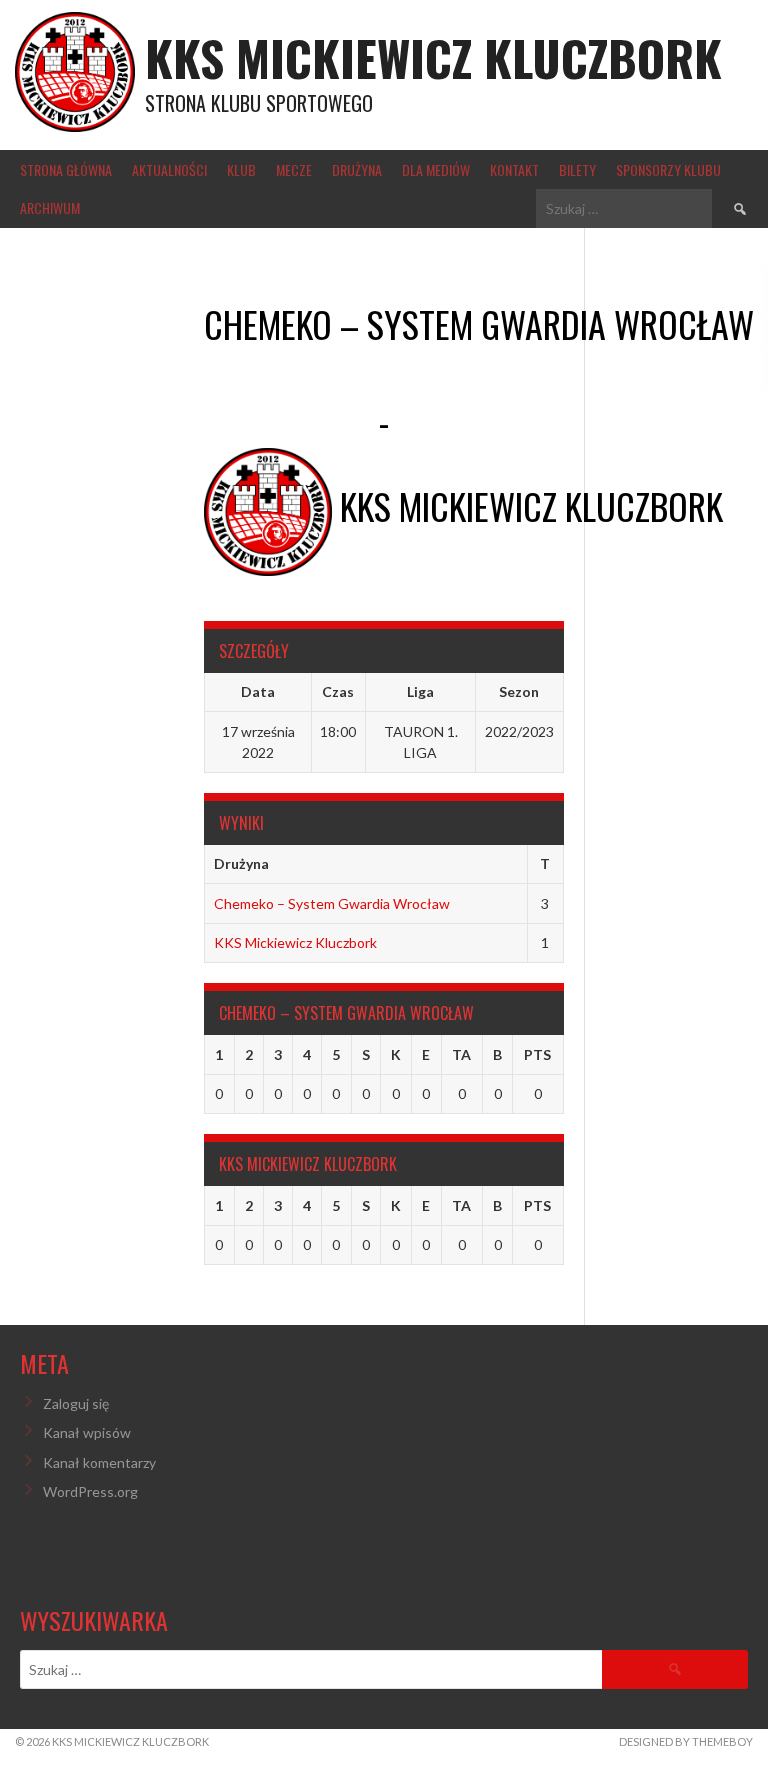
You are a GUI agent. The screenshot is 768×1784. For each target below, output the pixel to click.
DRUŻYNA (357, 169)
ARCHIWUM (50, 207)
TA (461, 1054)
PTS (537, 1054)
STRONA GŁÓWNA (66, 169)
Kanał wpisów (87, 1432)
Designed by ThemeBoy (686, 1741)
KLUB (241, 169)
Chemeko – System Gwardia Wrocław (332, 903)
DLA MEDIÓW (436, 169)
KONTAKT (514, 169)
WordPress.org (90, 1491)
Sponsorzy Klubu (668, 169)
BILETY (577, 169)
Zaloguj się (76, 1403)
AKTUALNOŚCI (169, 169)
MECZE (294, 169)
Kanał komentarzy (99, 1462)
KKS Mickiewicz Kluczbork (433, 57)
